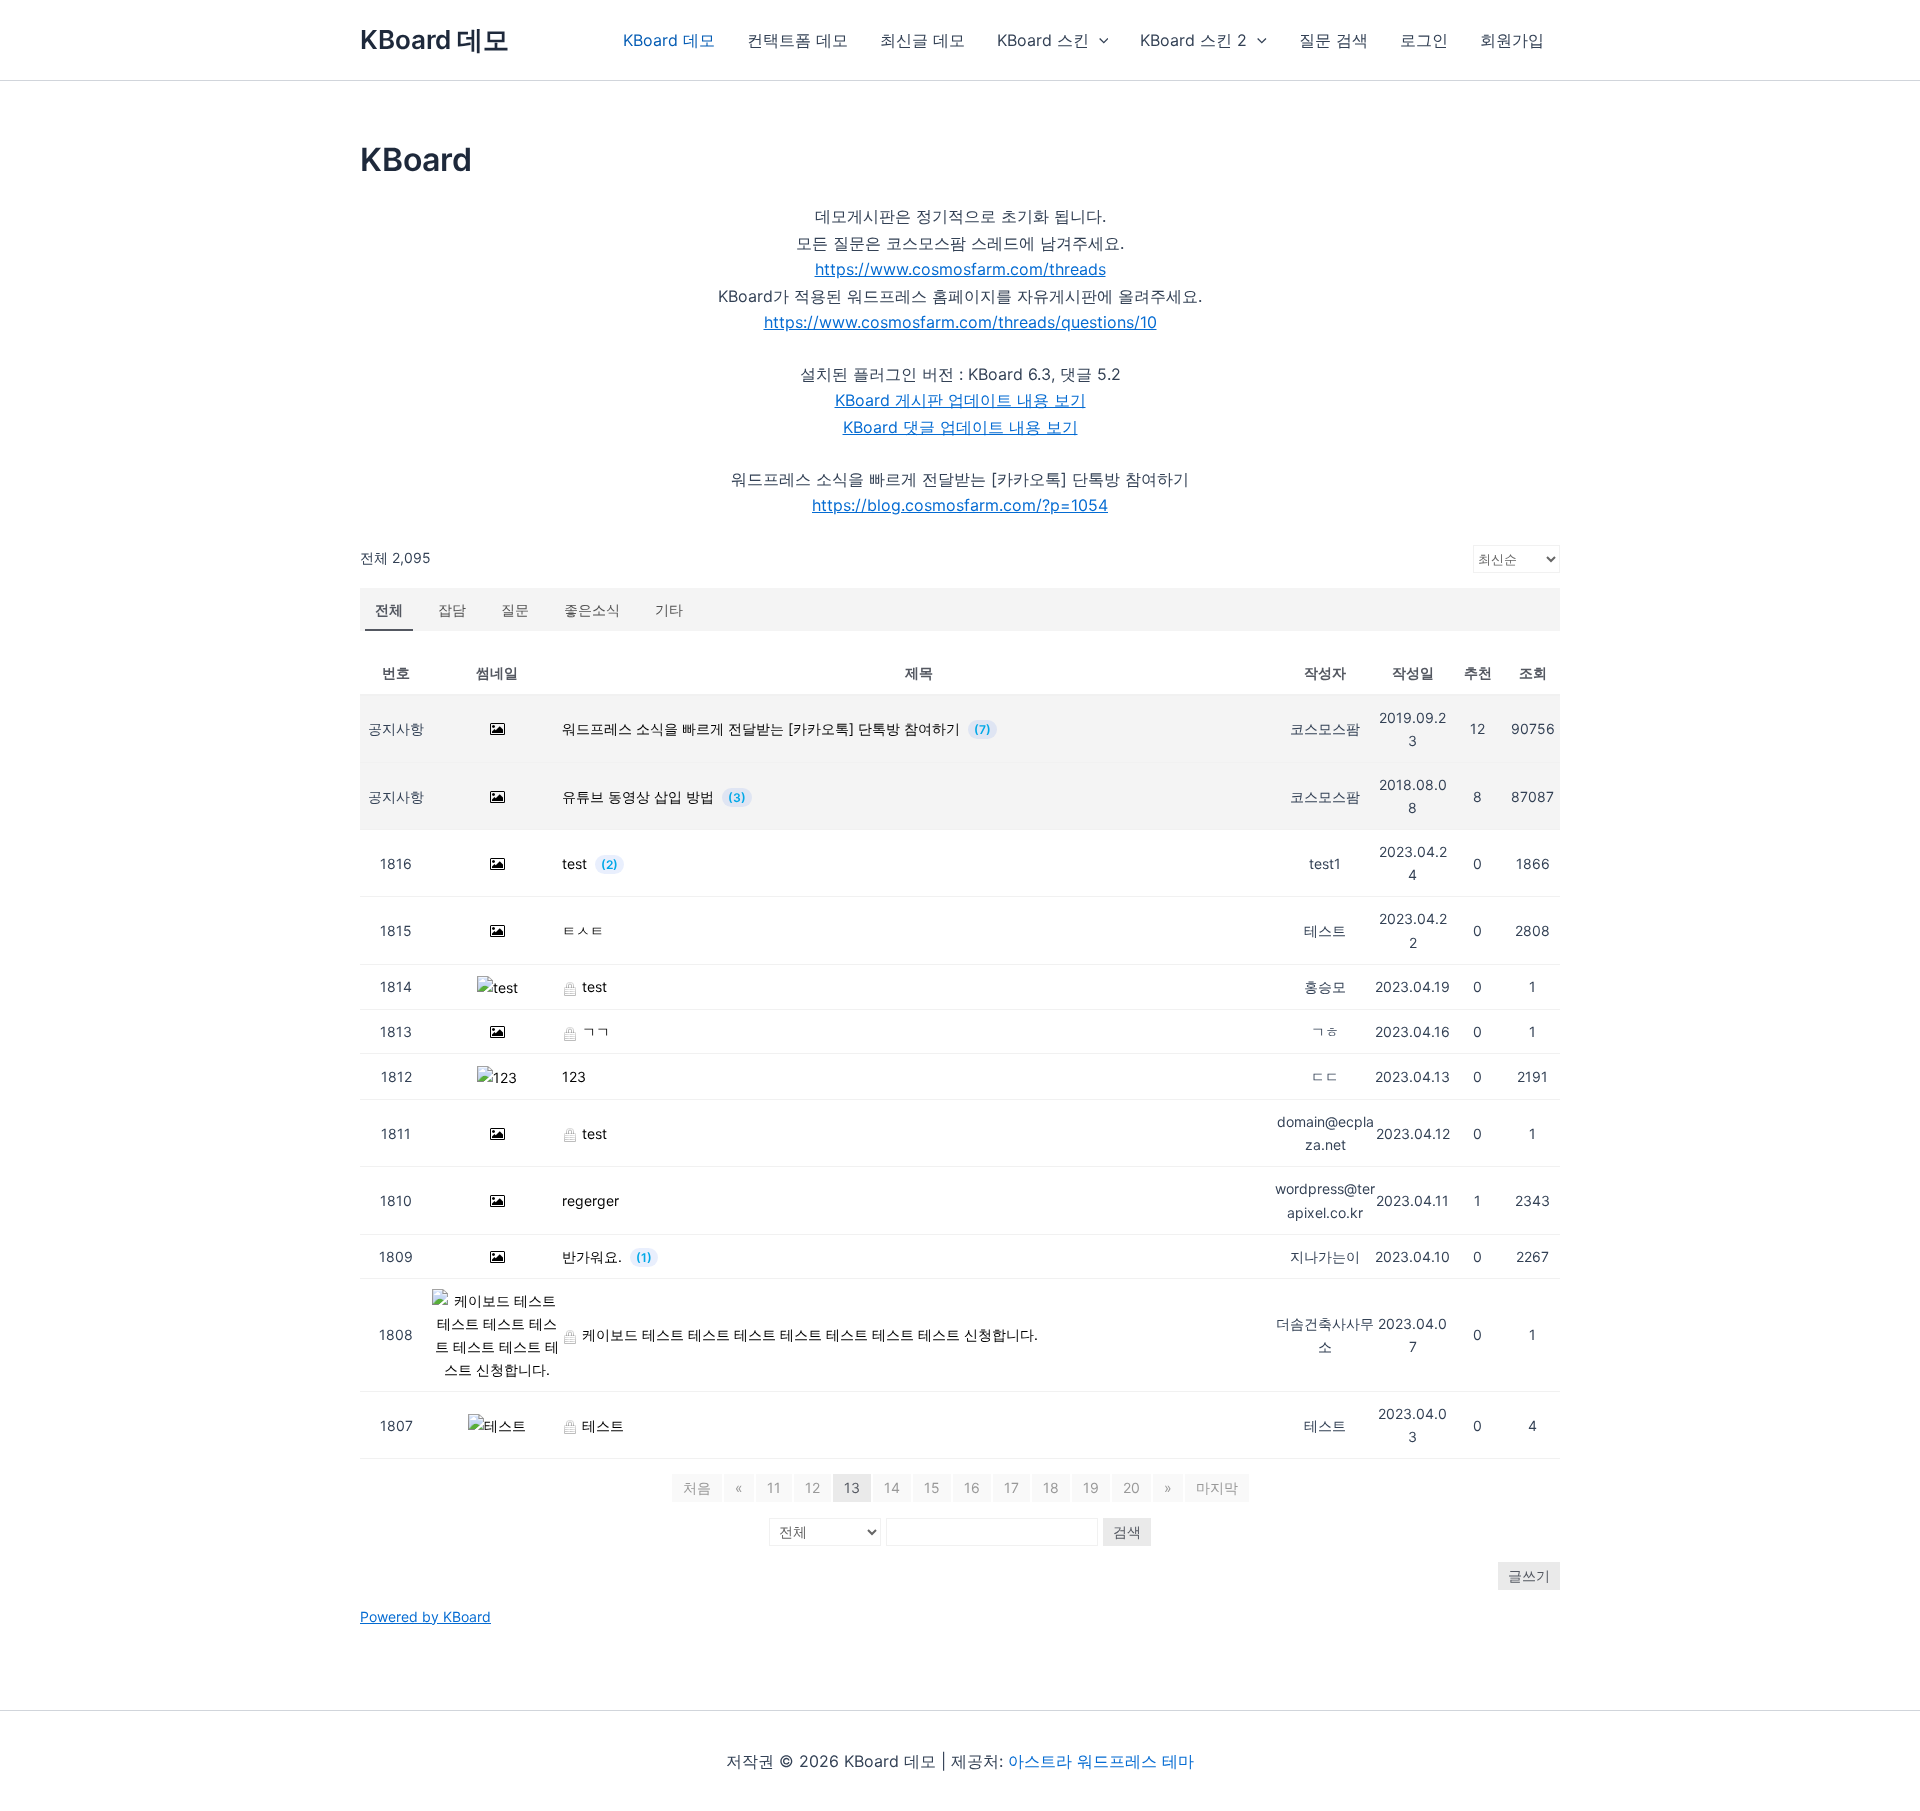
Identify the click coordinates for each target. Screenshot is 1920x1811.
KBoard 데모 (434, 39)
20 (1131, 1487)
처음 (697, 1487)
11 (774, 1487)
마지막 (1217, 1487)
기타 (669, 609)
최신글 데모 (922, 40)
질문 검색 (1333, 40)
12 (812, 1487)
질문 (515, 609)
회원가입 (1512, 40)
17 (1011, 1487)
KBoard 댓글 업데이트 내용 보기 (960, 427)
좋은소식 (592, 609)
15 (932, 1487)
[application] (1099, 40)
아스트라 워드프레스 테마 (1101, 1761)
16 (972, 1487)
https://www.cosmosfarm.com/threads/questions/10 (960, 322)
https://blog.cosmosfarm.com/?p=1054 (960, 505)
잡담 (452, 609)
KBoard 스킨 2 (1193, 40)
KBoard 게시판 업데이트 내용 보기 (960, 400)
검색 (1127, 1531)
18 (1051, 1487)
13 (852, 1487)
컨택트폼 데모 (797, 40)
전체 (389, 609)
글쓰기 (1529, 1575)
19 (1091, 1487)
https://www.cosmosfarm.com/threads (960, 269)
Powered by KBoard (425, 1616)
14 (892, 1487)
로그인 (1424, 40)
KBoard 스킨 (1043, 40)
